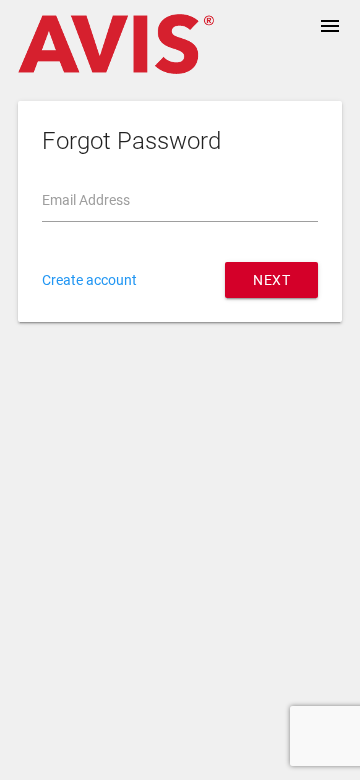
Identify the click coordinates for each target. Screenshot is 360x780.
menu (330, 26)
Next (271, 280)
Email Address (86, 200)
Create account (89, 280)
